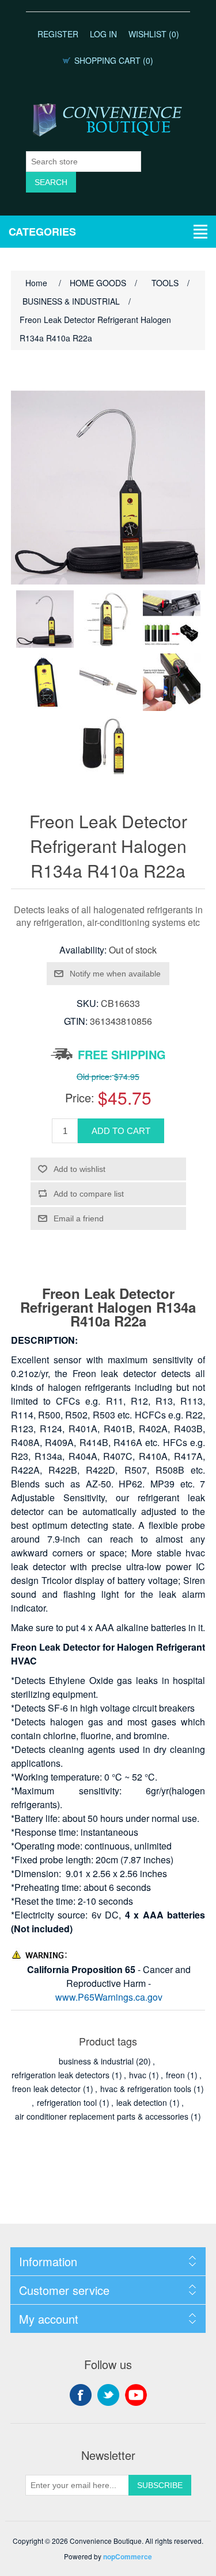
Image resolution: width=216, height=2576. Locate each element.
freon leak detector (46, 2089)
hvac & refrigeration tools (146, 2089)
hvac (138, 2075)
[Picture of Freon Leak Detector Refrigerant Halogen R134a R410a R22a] (45, 619)
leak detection (142, 2102)
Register (58, 34)
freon (175, 2075)
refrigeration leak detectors (60, 2075)
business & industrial (96, 2061)
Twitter (108, 2395)
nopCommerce (128, 2556)
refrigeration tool (67, 2102)
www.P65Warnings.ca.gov (109, 1997)
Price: (80, 1097)
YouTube (136, 2395)
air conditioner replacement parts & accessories (102, 2116)
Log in (103, 34)
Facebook (81, 2395)
